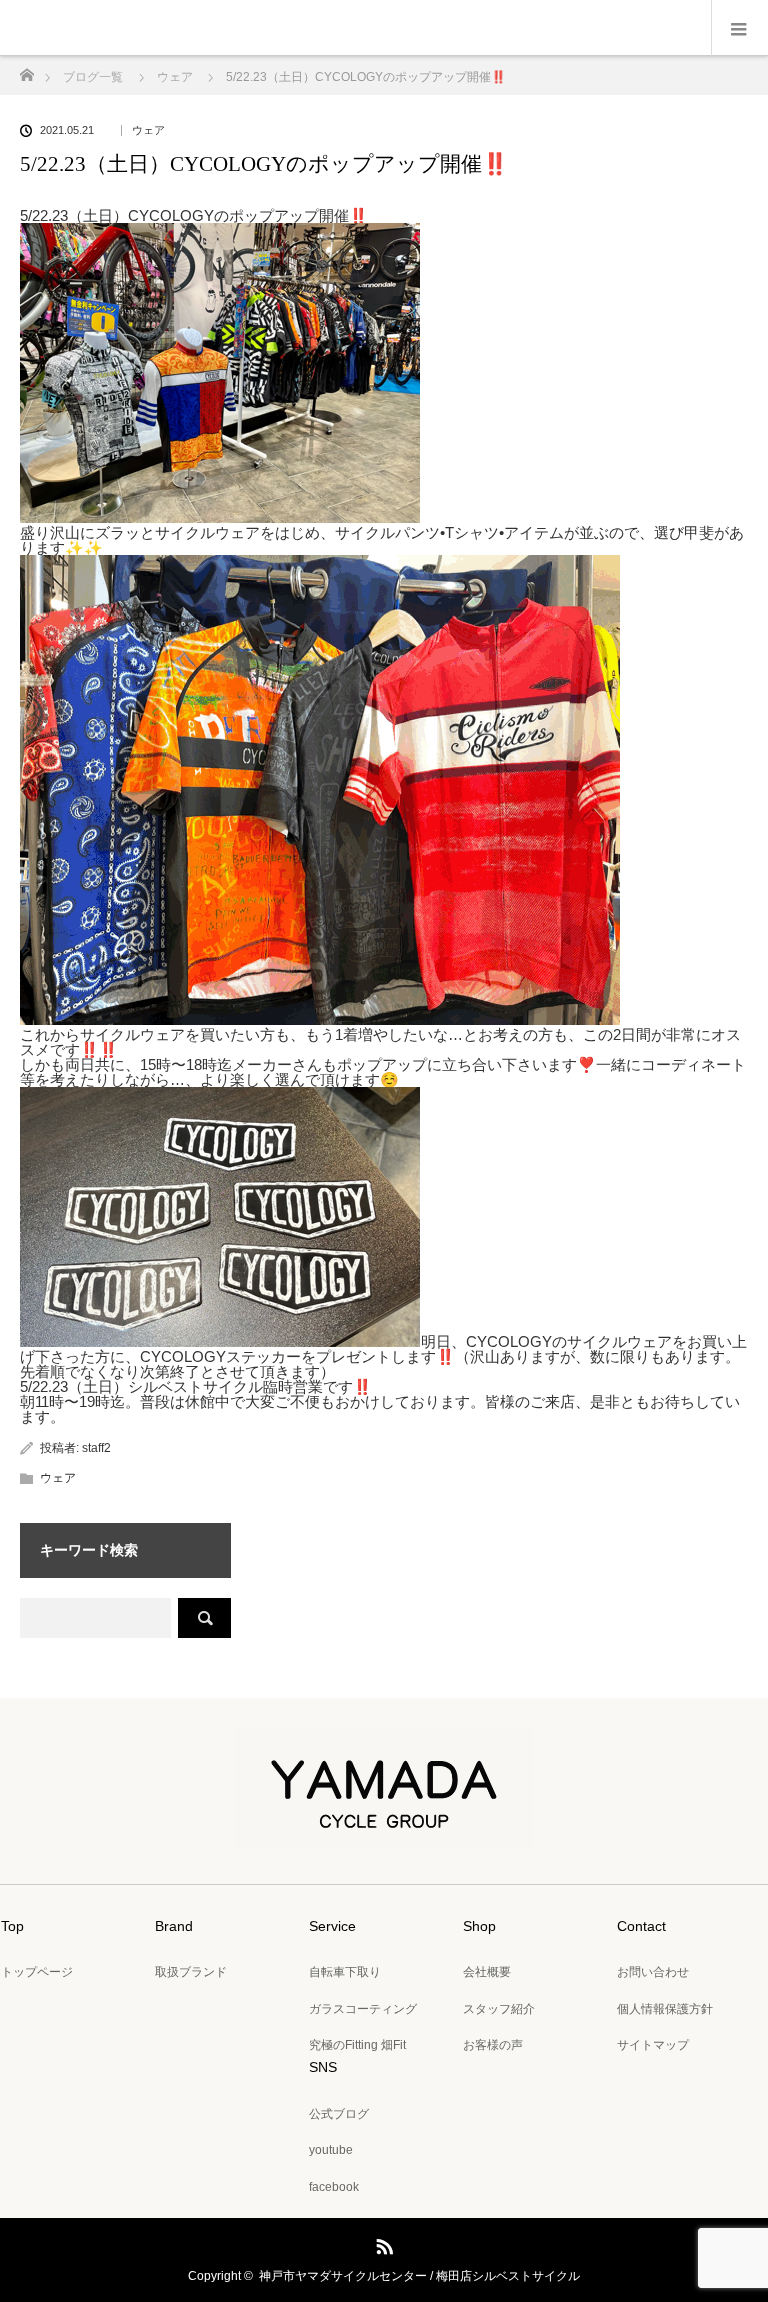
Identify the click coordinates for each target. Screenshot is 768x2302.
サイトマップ (653, 2045)
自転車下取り (345, 1972)
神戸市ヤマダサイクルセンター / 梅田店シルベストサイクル (419, 2276)
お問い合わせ (653, 1972)
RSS (382, 2243)
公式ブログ (339, 2114)
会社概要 (487, 1972)
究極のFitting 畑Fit (357, 2045)
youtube (331, 2150)
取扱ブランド (191, 1972)
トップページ (37, 1972)
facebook (334, 2187)
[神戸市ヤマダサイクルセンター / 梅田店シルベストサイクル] (384, 1834)
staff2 (96, 1448)
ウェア (148, 130)
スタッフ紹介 (499, 2009)
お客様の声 (493, 2045)
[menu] (739, 28)
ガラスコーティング (363, 2009)
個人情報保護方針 (665, 2009)
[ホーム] (26, 69)
